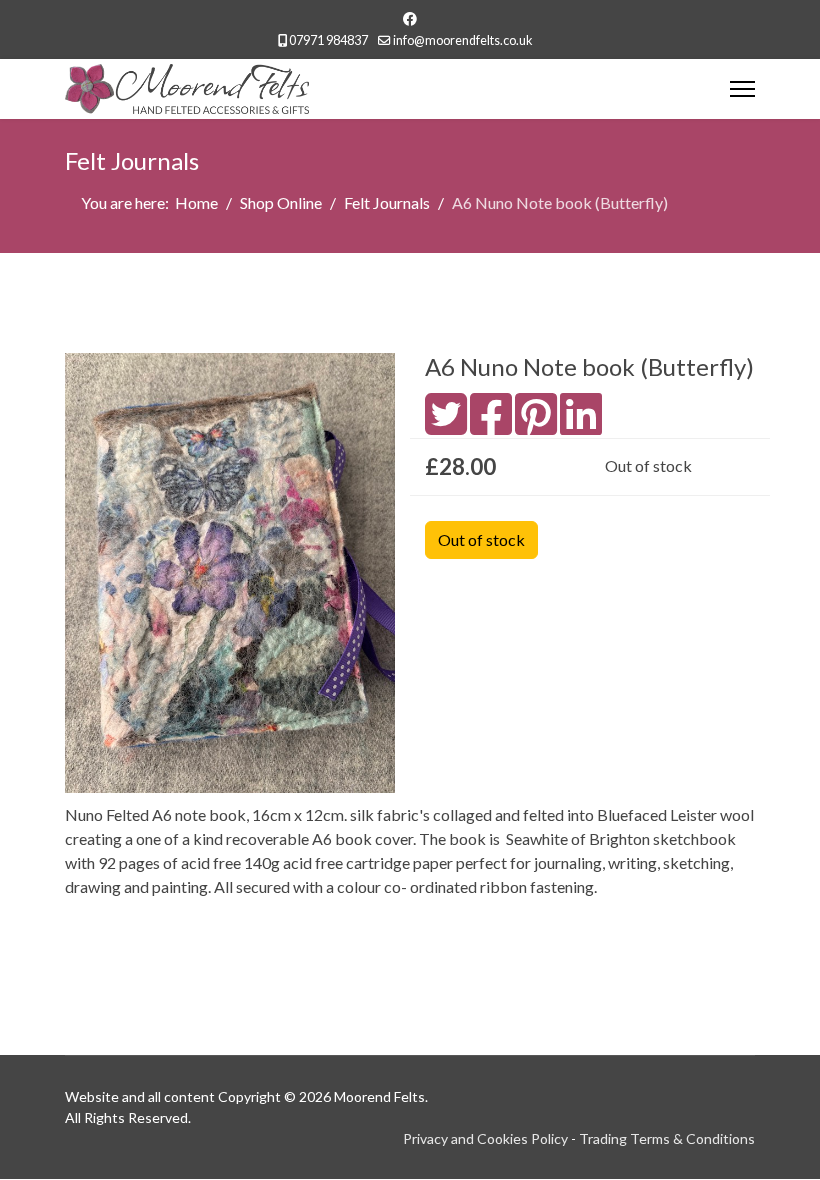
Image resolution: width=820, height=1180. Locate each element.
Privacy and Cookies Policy (485, 1138)
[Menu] (742, 89)
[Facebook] (410, 18)
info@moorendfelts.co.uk (463, 40)
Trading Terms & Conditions (667, 1138)
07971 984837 (328, 40)
